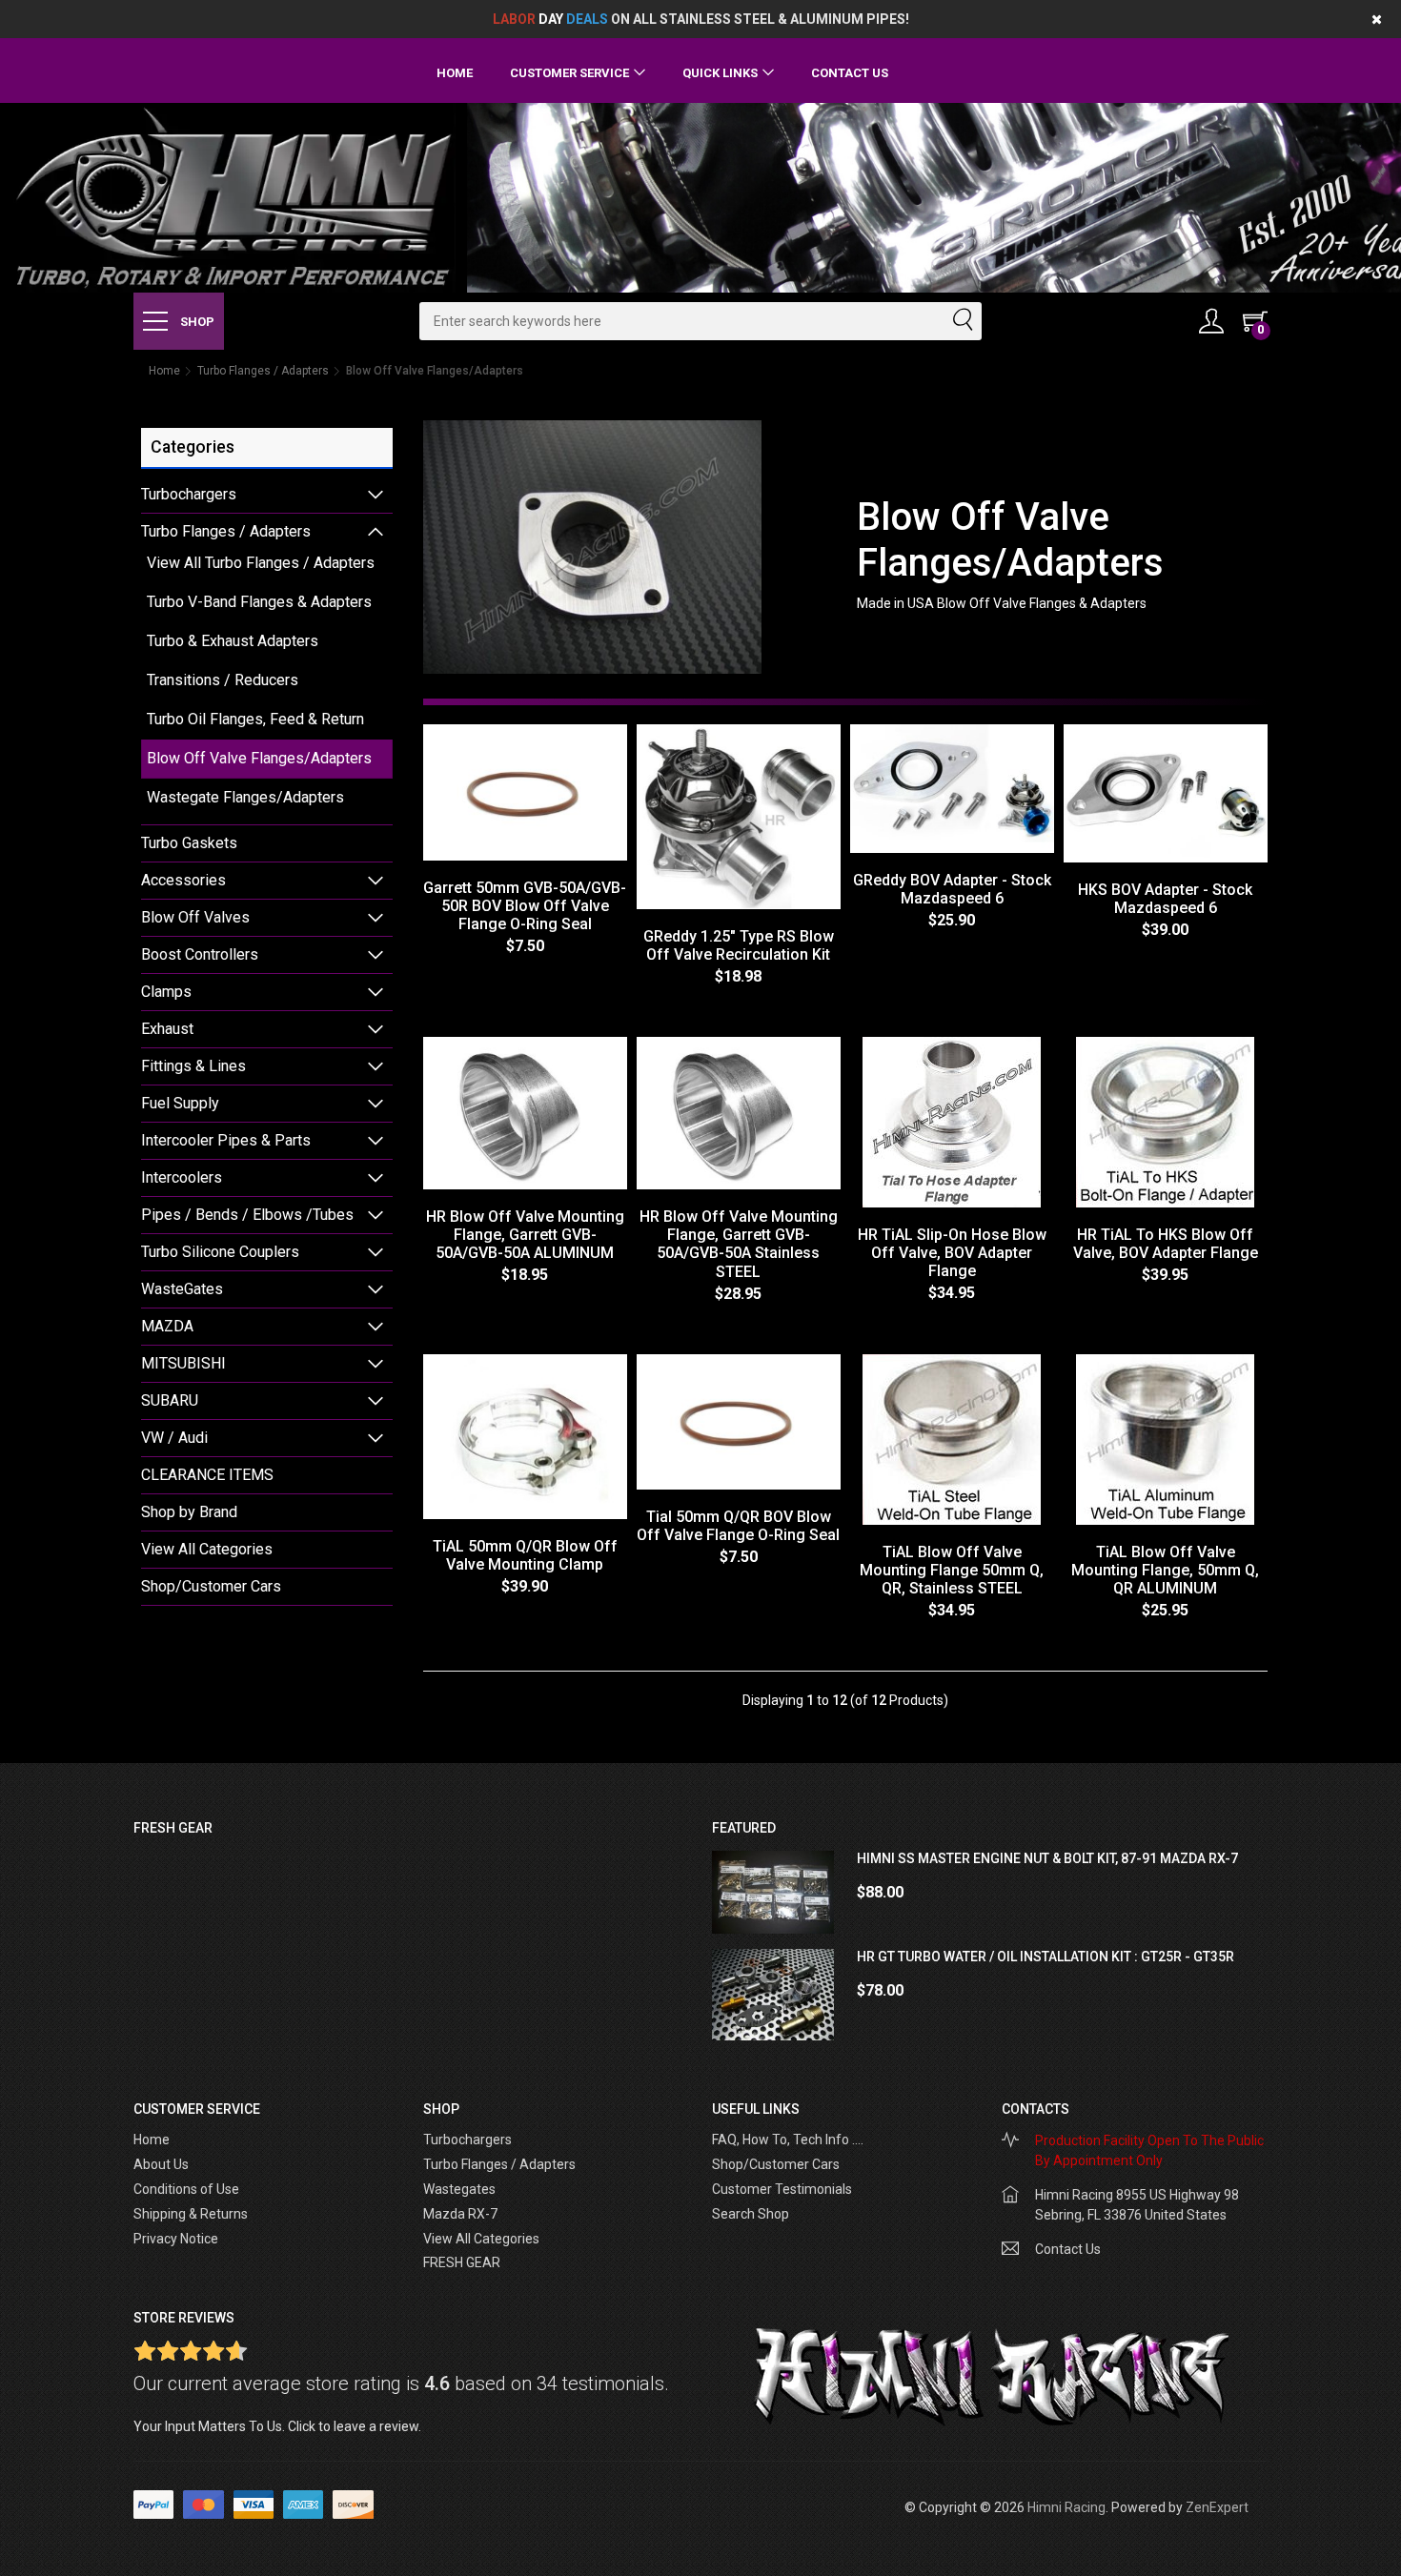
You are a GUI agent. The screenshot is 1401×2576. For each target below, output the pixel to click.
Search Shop (751, 2214)
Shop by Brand (189, 1512)
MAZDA (167, 1326)
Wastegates (459, 2189)
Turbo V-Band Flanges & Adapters (259, 602)
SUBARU (170, 1400)
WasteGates (182, 1289)
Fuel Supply (180, 1103)
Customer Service (569, 73)
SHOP (196, 322)
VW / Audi (174, 1438)
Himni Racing (1066, 2507)
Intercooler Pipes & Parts (226, 1140)
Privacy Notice (176, 2239)
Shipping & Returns (191, 2214)
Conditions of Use (186, 2189)
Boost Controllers (200, 954)
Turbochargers (189, 494)
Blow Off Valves (195, 917)
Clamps (166, 992)
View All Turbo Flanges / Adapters (261, 563)
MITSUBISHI (183, 1363)
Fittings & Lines (193, 1066)
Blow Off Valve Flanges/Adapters (259, 758)
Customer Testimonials (782, 2189)
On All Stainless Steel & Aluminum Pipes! (701, 19)
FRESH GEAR (462, 2262)
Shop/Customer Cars (211, 1586)
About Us (161, 2164)
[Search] (962, 321)
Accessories (183, 880)
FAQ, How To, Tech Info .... (788, 2140)
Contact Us (850, 73)
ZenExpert (1217, 2507)
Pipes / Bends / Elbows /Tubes (247, 1215)
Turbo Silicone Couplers (220, 1252)
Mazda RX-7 (460, 2214)
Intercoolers (182, 1177)
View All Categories (207, 1549)
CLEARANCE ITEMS (207, 1475)
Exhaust (167, 1029)
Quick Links (720, 73)
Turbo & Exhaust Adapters (233, 641)
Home (455, 73)
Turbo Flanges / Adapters (263, 371)
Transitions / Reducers (223, 680)
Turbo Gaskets (189, 843)
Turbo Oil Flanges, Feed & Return (255, 719)
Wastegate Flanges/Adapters (245, 797)
